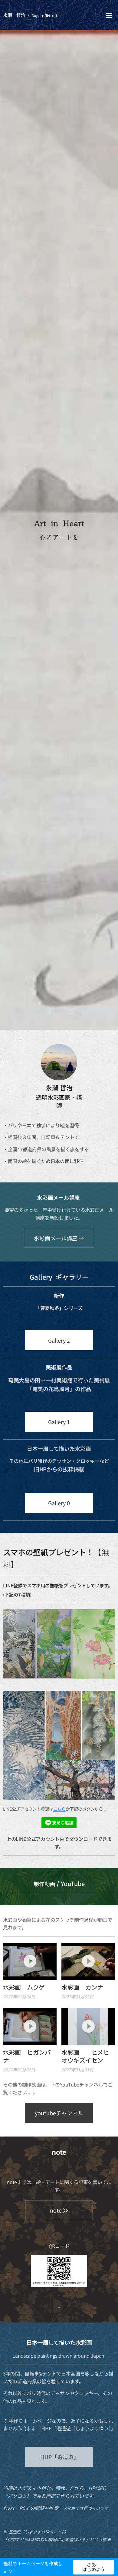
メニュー (109, 15)
